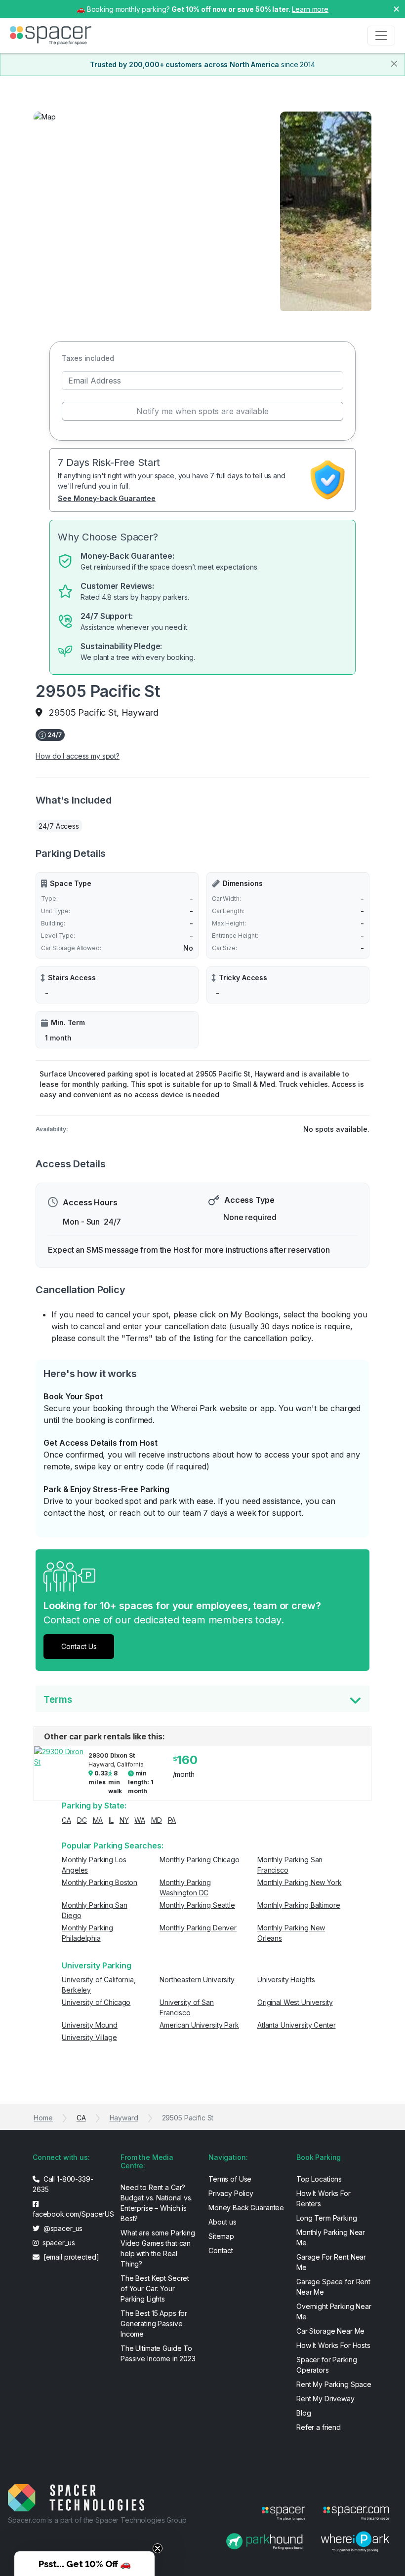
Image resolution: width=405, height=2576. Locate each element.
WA (140, 1820)
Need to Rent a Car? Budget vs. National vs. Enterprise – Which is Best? (157, 2203)
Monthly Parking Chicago (200, 1860)
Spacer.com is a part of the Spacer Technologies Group (97, 2520)
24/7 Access (59, 826)
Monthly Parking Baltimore (299, 1905)
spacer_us (58, 2243)
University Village (89, 2037)
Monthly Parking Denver (198, 1928)
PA (172, 1820)
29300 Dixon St (111, 1755)
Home (43, 2118)
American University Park (199, 2025)
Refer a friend (319, 2427)
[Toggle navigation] (381, 36)
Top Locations (319, 2179)
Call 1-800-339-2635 (63, 2184)
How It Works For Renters (324, 2198)
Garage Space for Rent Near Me (333, 2287)
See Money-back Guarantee (107, 498)
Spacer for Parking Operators (326, 2365)
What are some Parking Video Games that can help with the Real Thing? (158, 2248)
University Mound (90, 2025)
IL (111, 1820)
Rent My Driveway (325, 2399)
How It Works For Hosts (333, 2345)
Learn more (310, 9)
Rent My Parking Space (334, 2384)
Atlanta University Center (297, 2025)
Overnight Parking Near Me (334, 2311)
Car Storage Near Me (330, 2331)
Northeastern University (197, 1980)
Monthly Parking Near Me (331, 2237)
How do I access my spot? (78, 756)
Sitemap (221, 2236)
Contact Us (79, 1646)
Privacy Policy (231, 2193)
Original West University (295, 2002)
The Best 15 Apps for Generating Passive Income (154, 2324)
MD (157, 1820)
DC (82, 1820)
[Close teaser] (158, 2548)
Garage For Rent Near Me (331, 2262)
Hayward (124, 2118)
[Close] (394, 64)
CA (66, 1820)
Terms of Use (230, 2179)
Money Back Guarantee (246, 2208)
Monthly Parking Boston (100, 1882)
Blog (304, 2413)
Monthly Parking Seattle (197, 1905)
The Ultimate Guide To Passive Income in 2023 (158, 2353)
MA (98, 1820)
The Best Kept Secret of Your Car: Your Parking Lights (155, 2288)
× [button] (396, 8)
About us (223, 2222)
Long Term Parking (327, 2218)
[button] (84, 2564)
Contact (221, 2250)
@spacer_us (62, 2228)
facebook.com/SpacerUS (71, 2214)
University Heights (286, 1980)
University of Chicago (96, 2002)
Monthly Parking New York (300, 1882)
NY (124, 1820)
